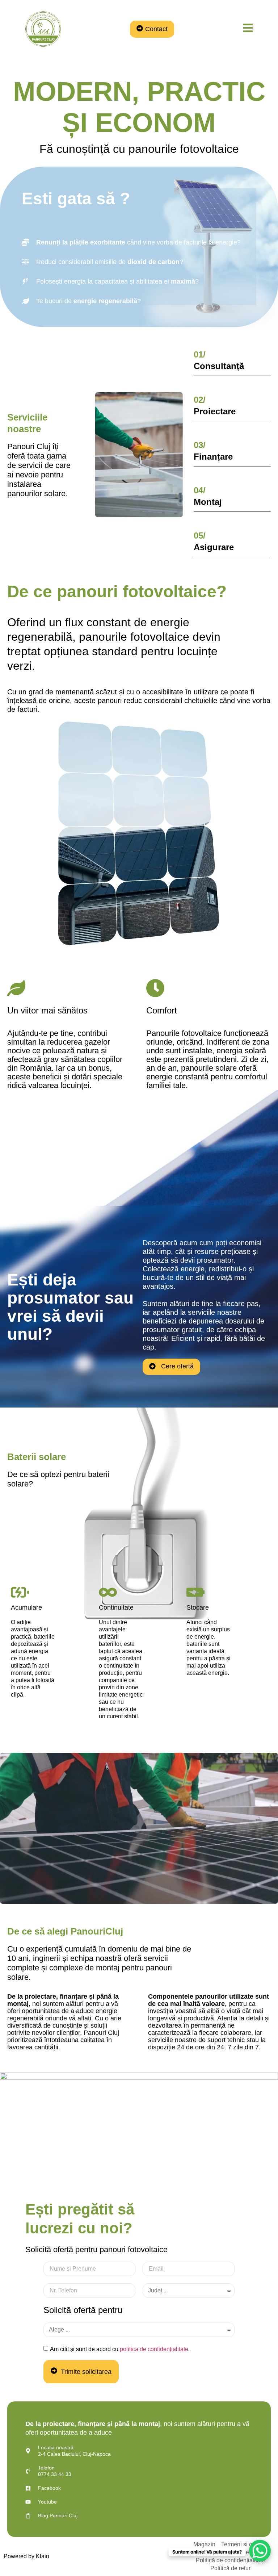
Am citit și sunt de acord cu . (120, 2349)
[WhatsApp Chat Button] (260, 2551)
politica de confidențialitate (154, 2349)
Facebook (49, 2488)
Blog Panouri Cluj (58, 2516)
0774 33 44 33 (55, 2474)
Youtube (47, 2502)
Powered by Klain (26, 2556)
